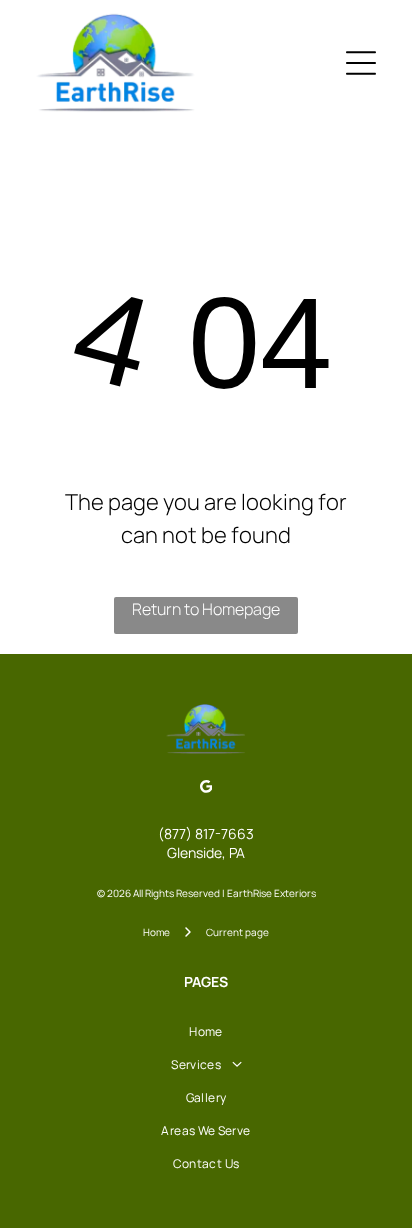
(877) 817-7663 (206, 833)
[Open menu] (361, 63)
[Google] (206, 789)
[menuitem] (205, 1031)
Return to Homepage (206, 609)
